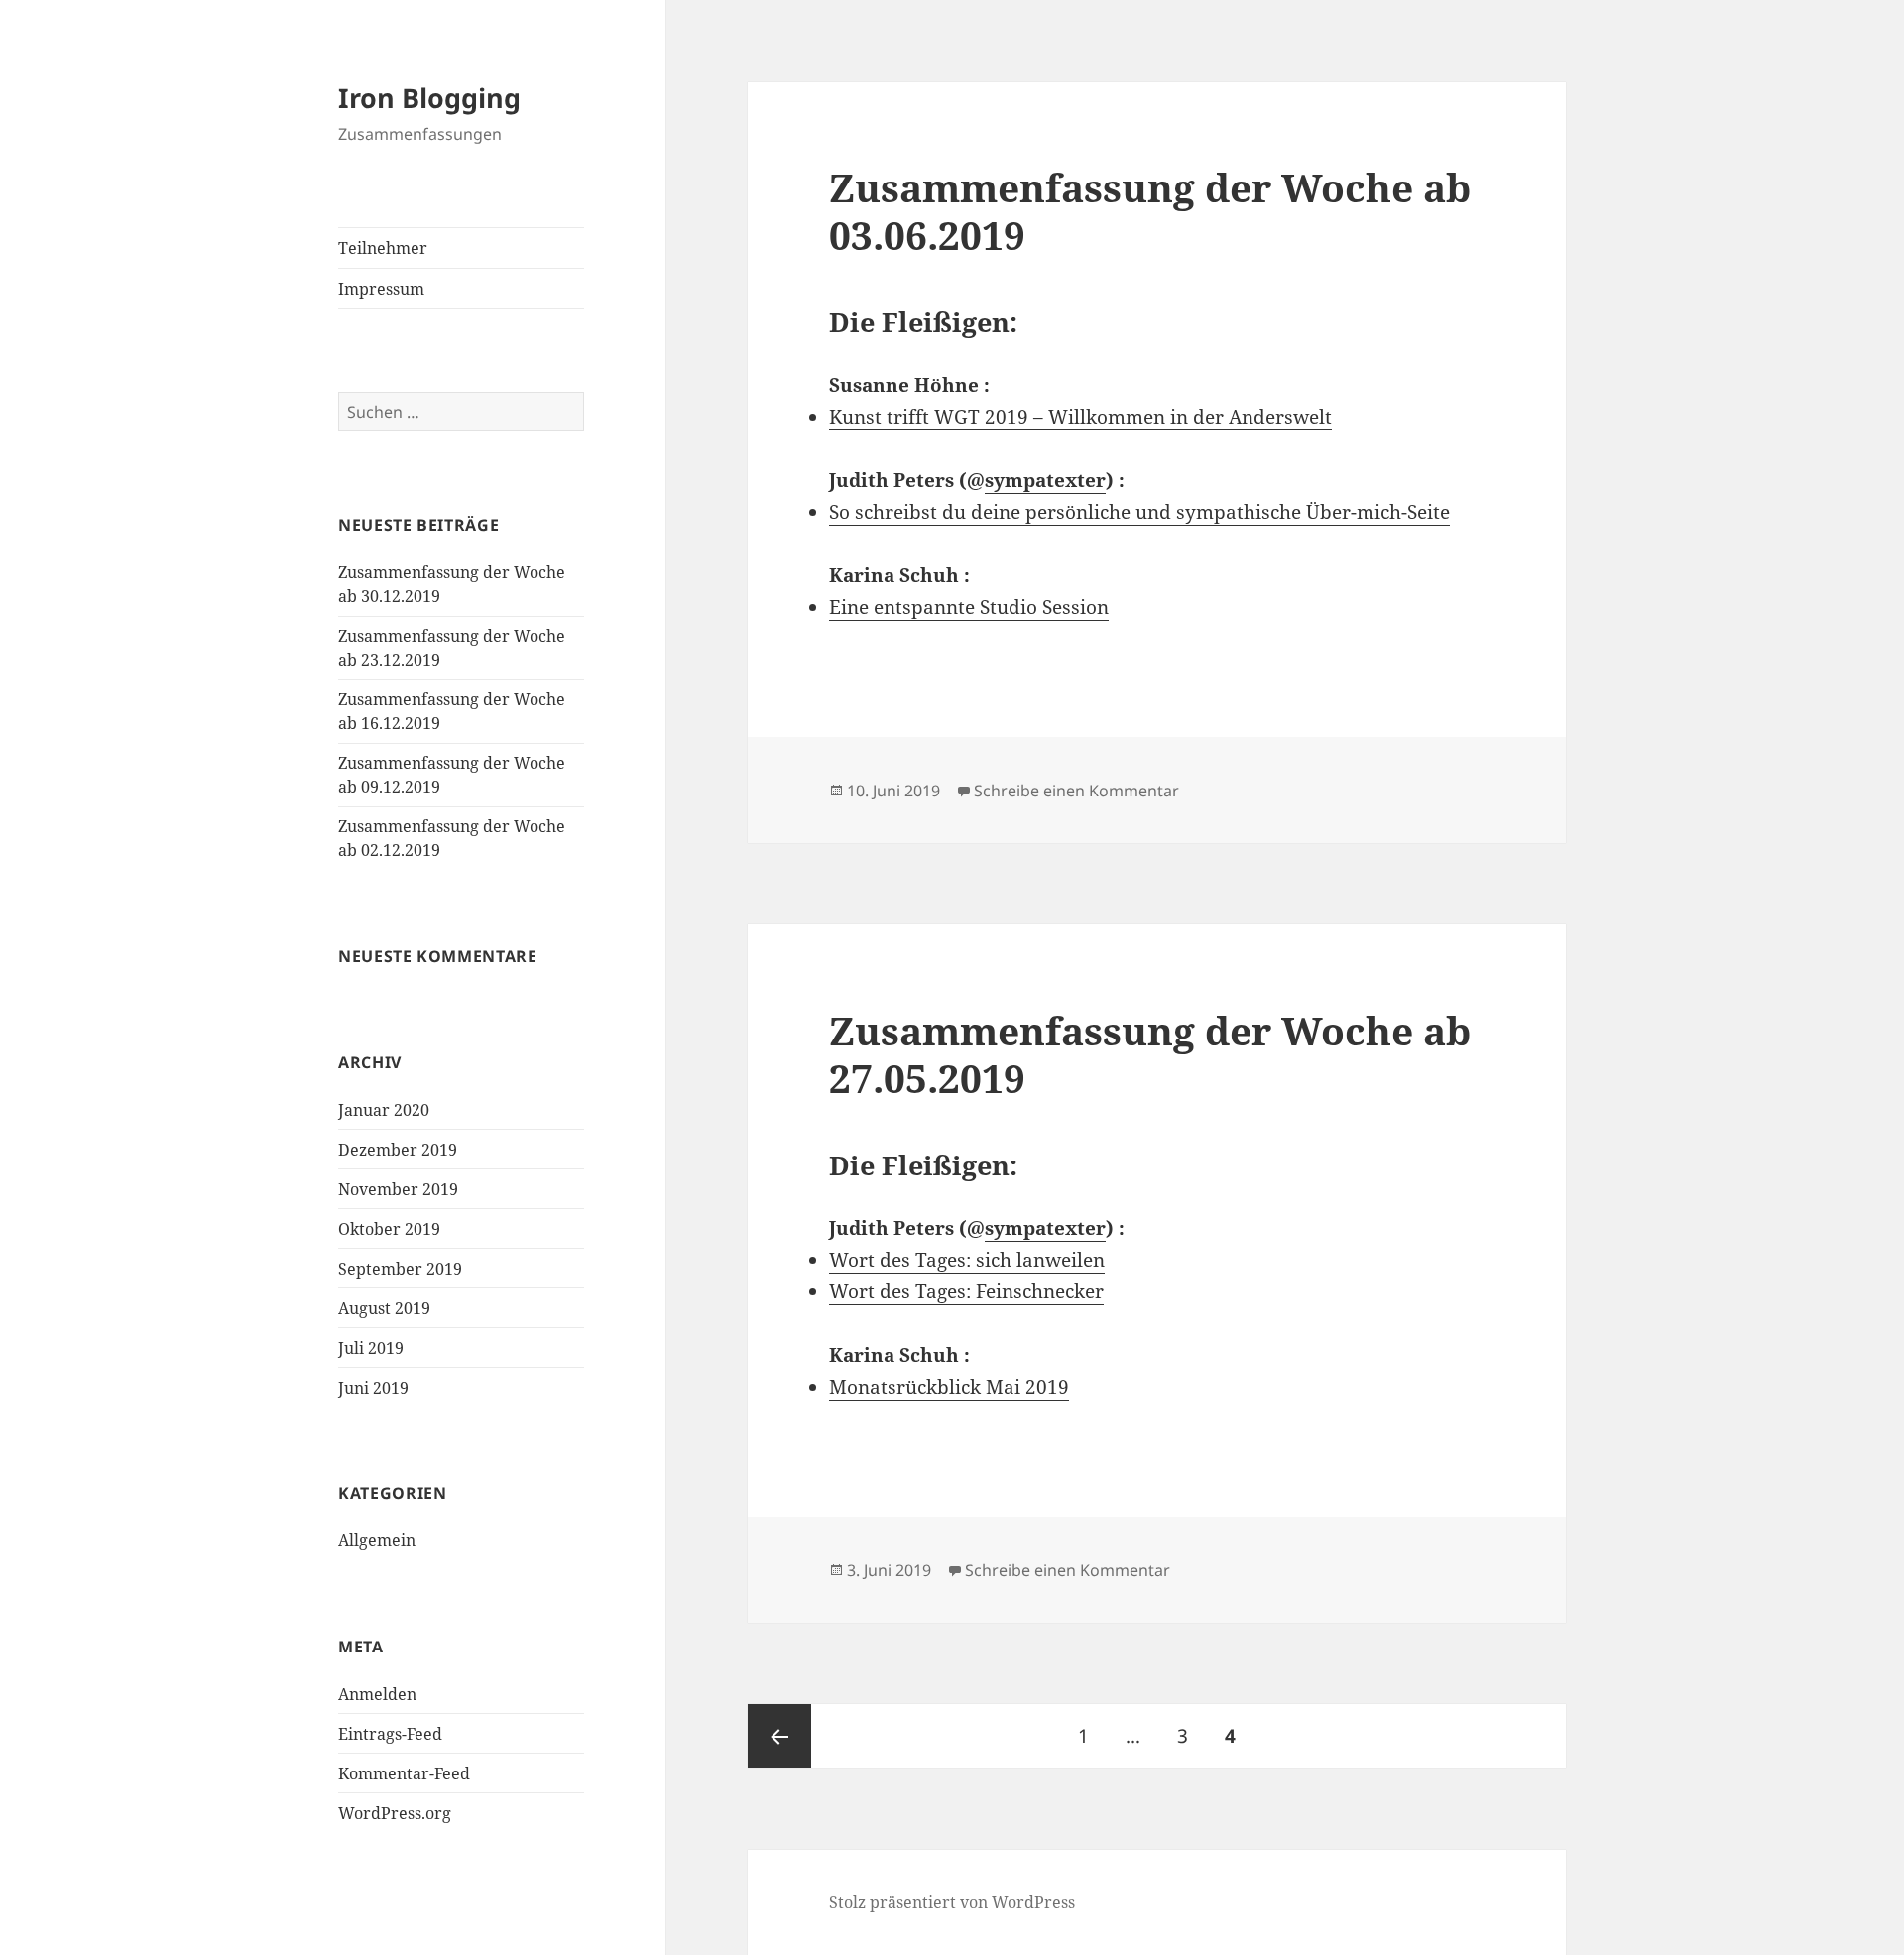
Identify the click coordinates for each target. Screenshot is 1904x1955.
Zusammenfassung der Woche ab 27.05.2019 (1150, 1054)
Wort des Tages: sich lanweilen (967, 1260)
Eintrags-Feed (390, 1734)
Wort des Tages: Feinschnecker (966, 1291)
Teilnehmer (383, 248)
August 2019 (384, 1308)
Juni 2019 (373, 1388)
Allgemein (377, 1540)
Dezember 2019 (398, 1150)
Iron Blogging (429, 98)
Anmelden (377, 1694)
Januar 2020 (384, 1110)
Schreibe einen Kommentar (1076, 791)
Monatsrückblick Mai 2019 (949, 1387)
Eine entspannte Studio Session (969, 607)
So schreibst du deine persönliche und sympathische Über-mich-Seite (1139, 512)
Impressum (381, 289)
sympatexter (1045, 480)
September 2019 (400, 1269)
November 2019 (398, 1189)
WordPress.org (395, 1813)
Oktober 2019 (389, 1229)
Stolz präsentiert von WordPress (952, 1902)
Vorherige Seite (779, 1736)
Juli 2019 (371, 1348)
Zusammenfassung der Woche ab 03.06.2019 (1150, 211)
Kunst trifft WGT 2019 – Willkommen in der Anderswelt (1080, 417)
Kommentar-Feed (404, 1773)
